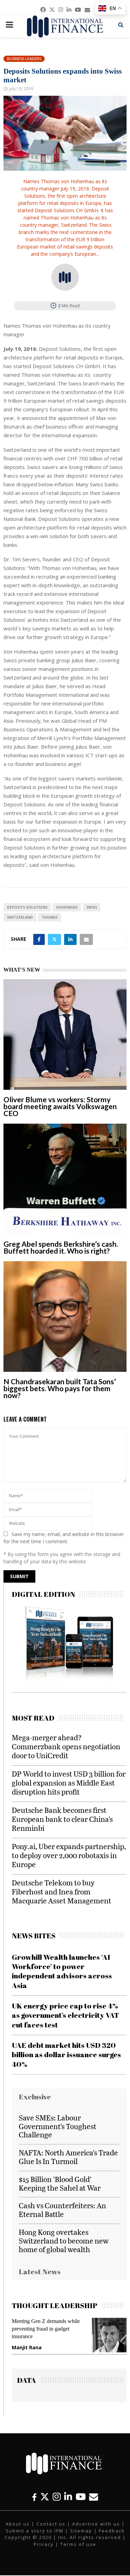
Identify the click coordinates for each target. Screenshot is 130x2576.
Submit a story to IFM (34, 2531)
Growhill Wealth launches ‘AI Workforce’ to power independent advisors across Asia (62, 1971)
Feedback (112, 2531)
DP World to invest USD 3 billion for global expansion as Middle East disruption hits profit (69, 1783)
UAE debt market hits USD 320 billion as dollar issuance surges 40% (66, 2055)
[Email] (94, 2497)
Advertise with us (96, 2524)
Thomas (50, 917)
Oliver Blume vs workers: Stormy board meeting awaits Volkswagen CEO (60, 1106)
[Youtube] (81, 2497)
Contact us (51, 2524)
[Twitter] (45, 2497)
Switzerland (20, 917)
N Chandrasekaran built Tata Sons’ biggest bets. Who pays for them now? (60, 1388)
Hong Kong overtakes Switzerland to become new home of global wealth (64, 2241)
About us (18, 2524)
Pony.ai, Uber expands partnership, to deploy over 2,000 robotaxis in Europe (69, 1855)
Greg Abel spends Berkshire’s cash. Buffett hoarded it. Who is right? (61, 1247)
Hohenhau (67, 907)
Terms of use (78, 2544)
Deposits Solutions (27, 907)
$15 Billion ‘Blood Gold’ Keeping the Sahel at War (60, 2183)
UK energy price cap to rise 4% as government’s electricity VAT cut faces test (65, 2015)
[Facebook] (34, 2497)
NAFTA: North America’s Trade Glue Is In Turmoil (68, 2157)
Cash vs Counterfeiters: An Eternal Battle (62, 2210)
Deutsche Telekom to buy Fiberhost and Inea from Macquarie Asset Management (62, 1891)
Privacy (44, 2544)
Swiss (92, 907)
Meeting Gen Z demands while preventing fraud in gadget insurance (46, 2329)
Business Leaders (24, 59)
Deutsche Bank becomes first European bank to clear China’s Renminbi (62, 1819)
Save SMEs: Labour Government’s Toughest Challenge (58, 2126)
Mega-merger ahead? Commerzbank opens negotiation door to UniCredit (66, 1746)
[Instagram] (57, 2497)
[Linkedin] (68, 2497)
